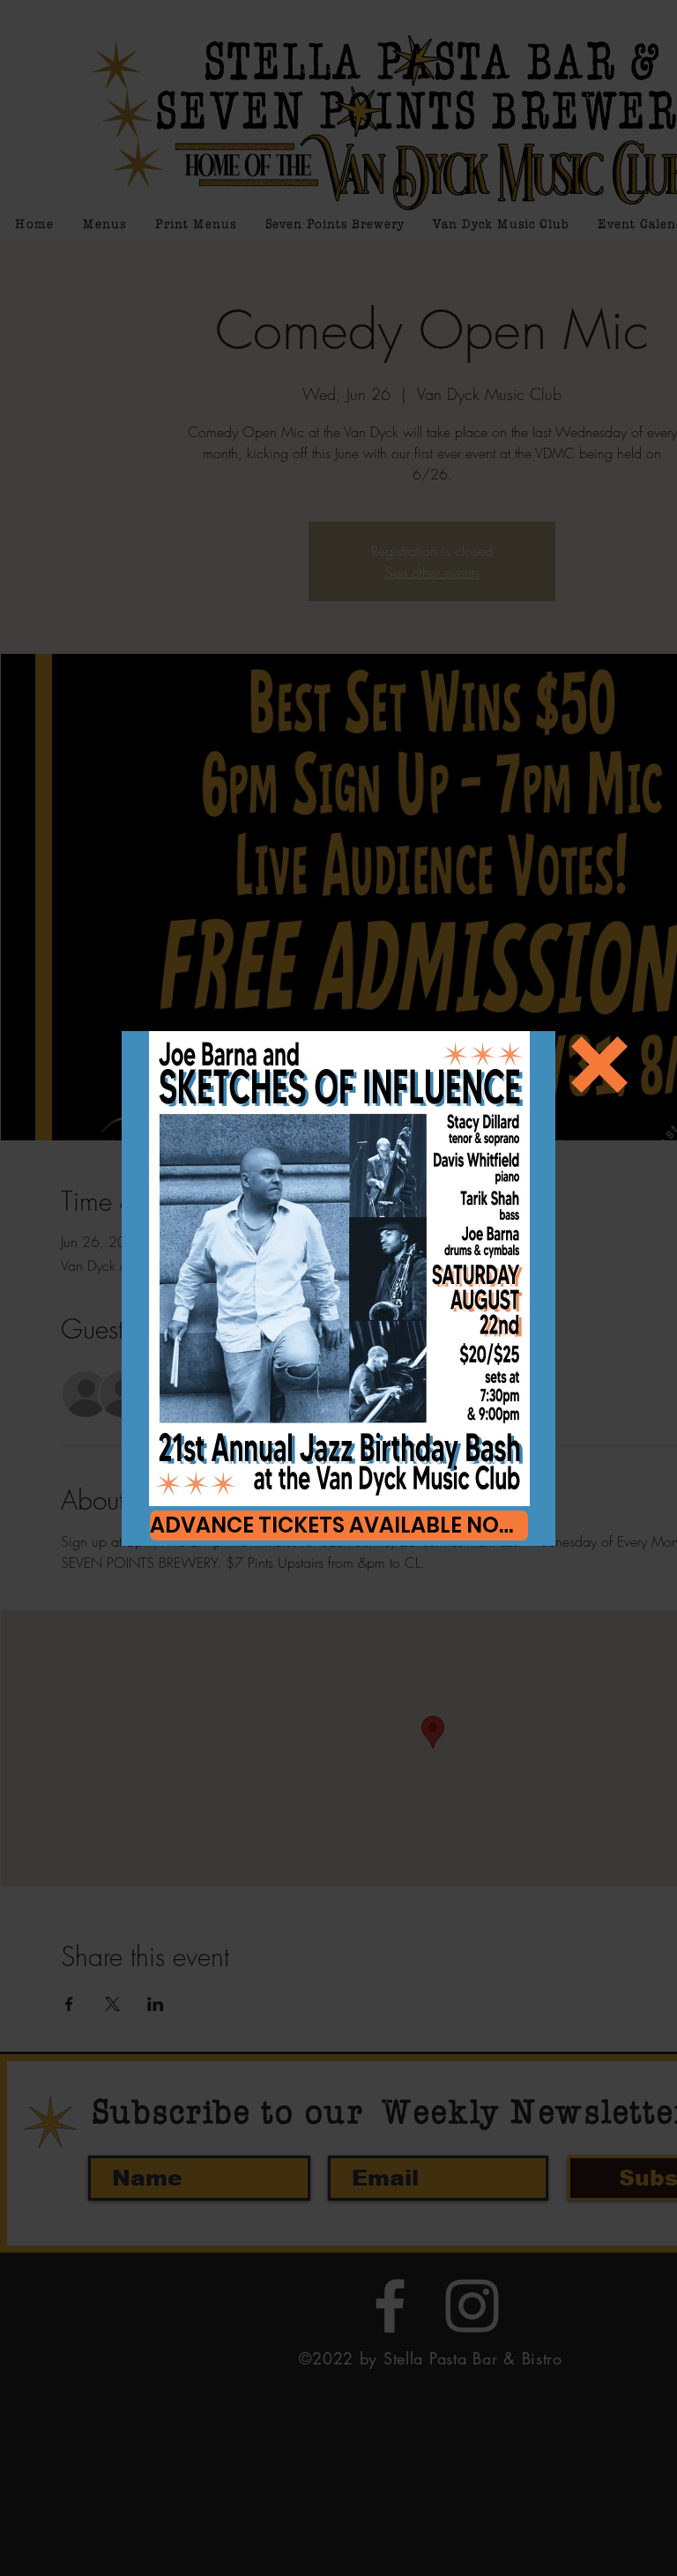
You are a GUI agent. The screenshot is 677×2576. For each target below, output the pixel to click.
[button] (599, 1065)
